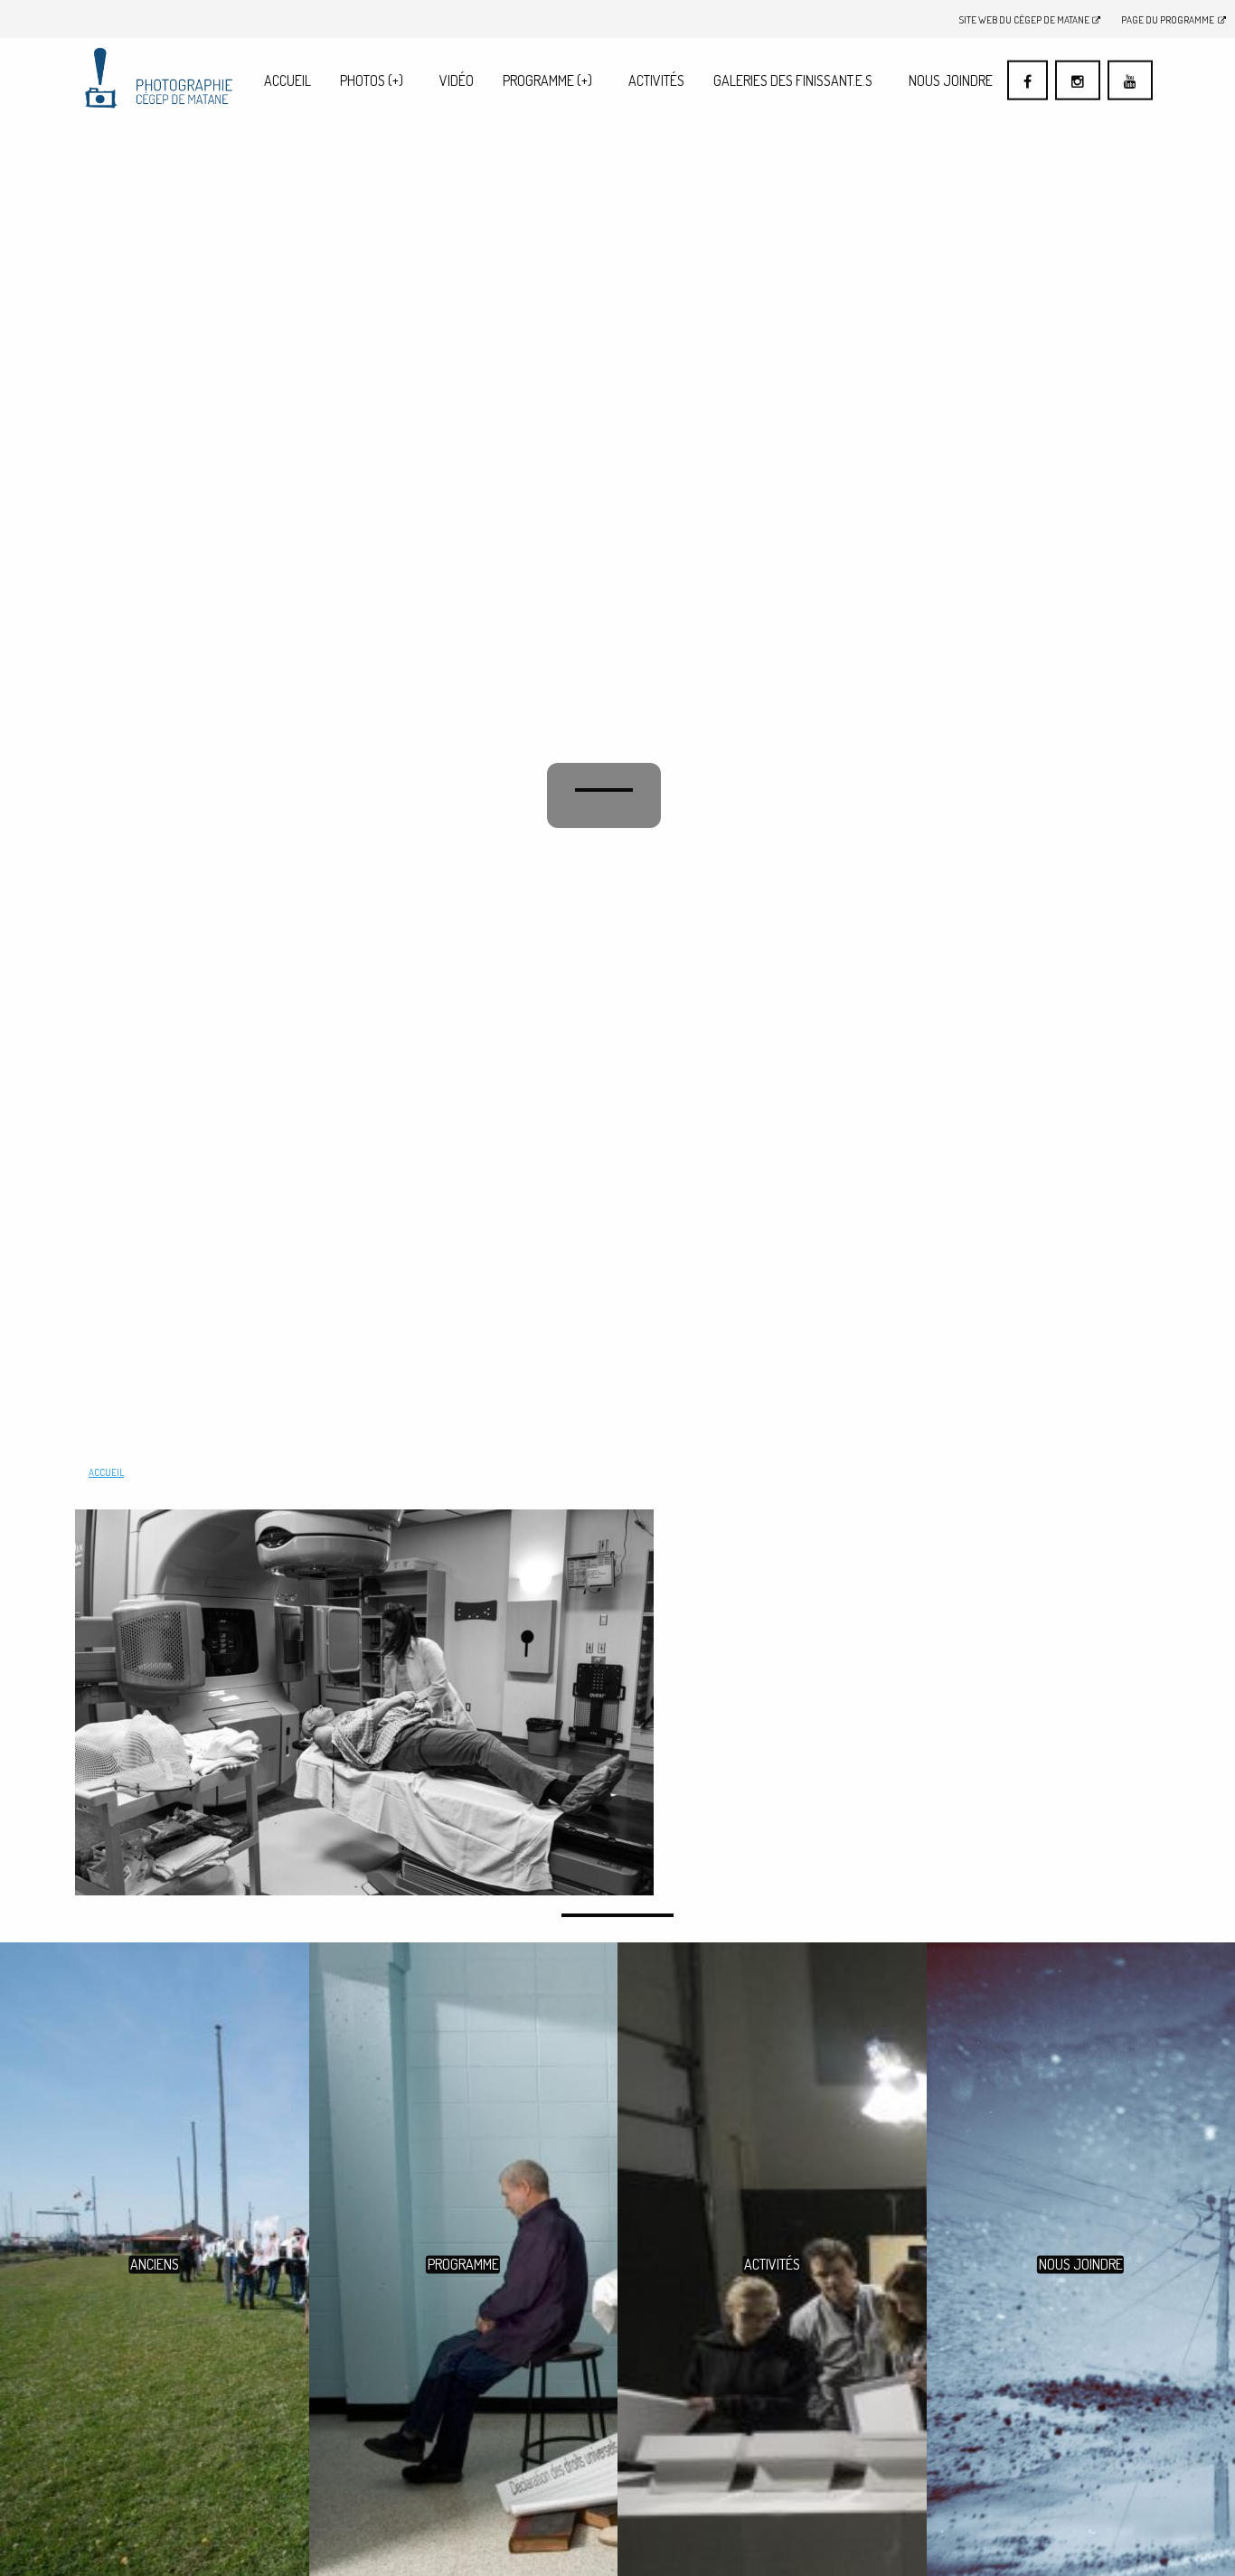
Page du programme (1168, 19)
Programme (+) (547, 80)
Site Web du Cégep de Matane (1024, 19)
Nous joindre (951, 80)
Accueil (288, 80)
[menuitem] (288, 80)
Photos (372, 80)
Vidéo (457, 80)
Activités (656, 80)
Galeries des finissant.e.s (793, 80)
